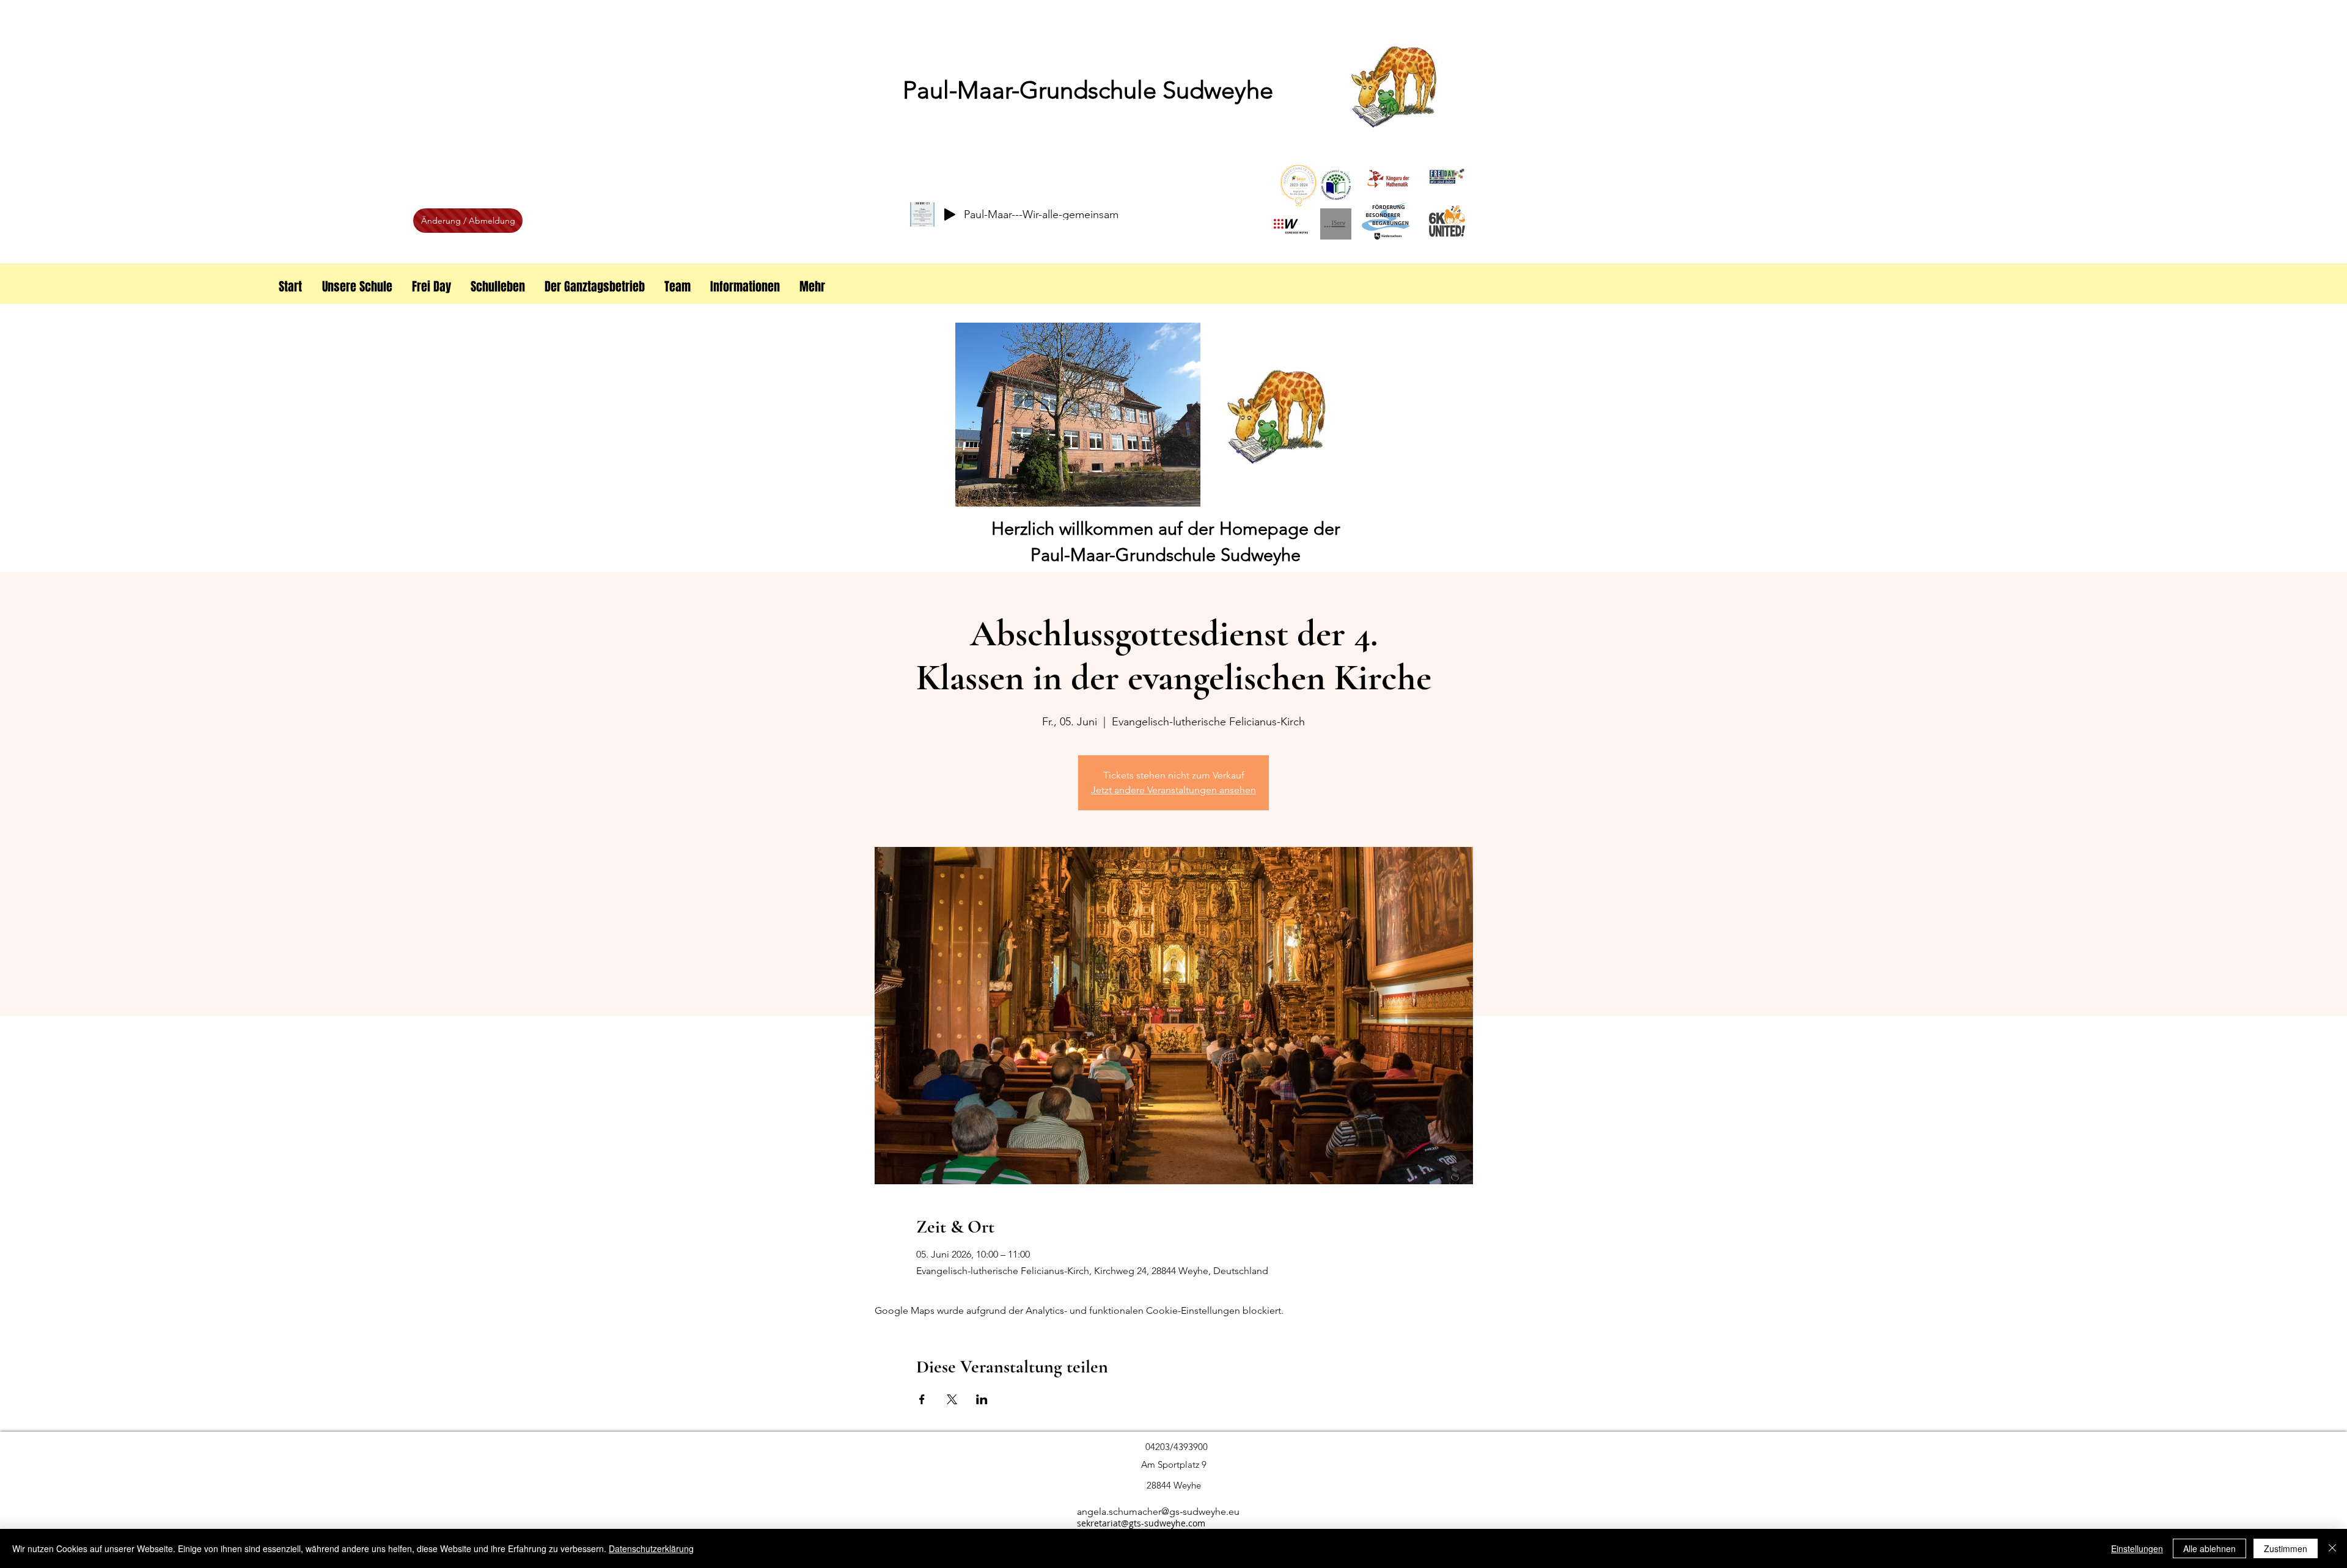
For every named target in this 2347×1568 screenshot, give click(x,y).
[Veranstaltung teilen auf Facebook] (922, 1399)
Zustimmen (2286, 1548)
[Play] (950, 214)
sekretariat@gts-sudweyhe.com (1141, 1523)
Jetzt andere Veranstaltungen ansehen (1173, 790)
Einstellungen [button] (2137, 1548)
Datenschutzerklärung (651, 1548)
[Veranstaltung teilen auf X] (952, 1399)
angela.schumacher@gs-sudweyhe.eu (1158, 1511)
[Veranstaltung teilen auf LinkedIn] (982, 1399)
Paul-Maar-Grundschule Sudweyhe (1088, 90)
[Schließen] (2332, 1548)
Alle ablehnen (2209, 1548)
